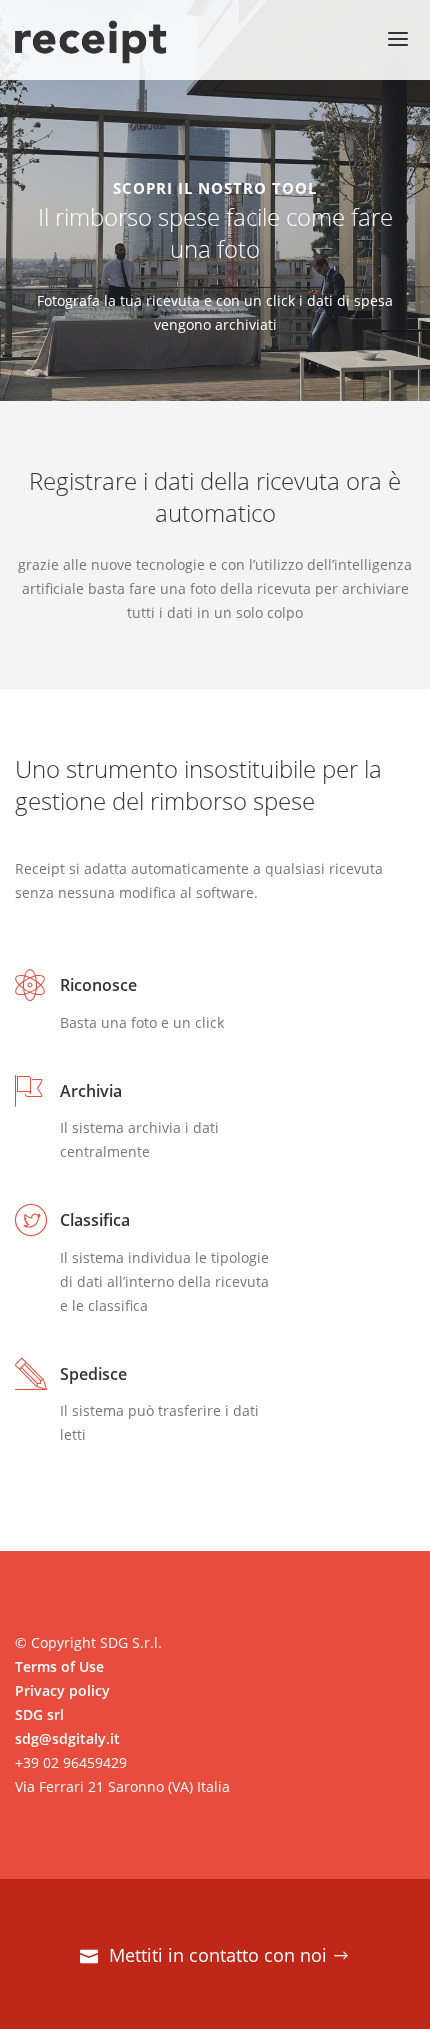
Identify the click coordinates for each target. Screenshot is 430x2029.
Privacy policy (62, 1690)
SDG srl (39, 1714)
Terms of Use (59, 1666)
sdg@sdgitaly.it (67, 1738)
